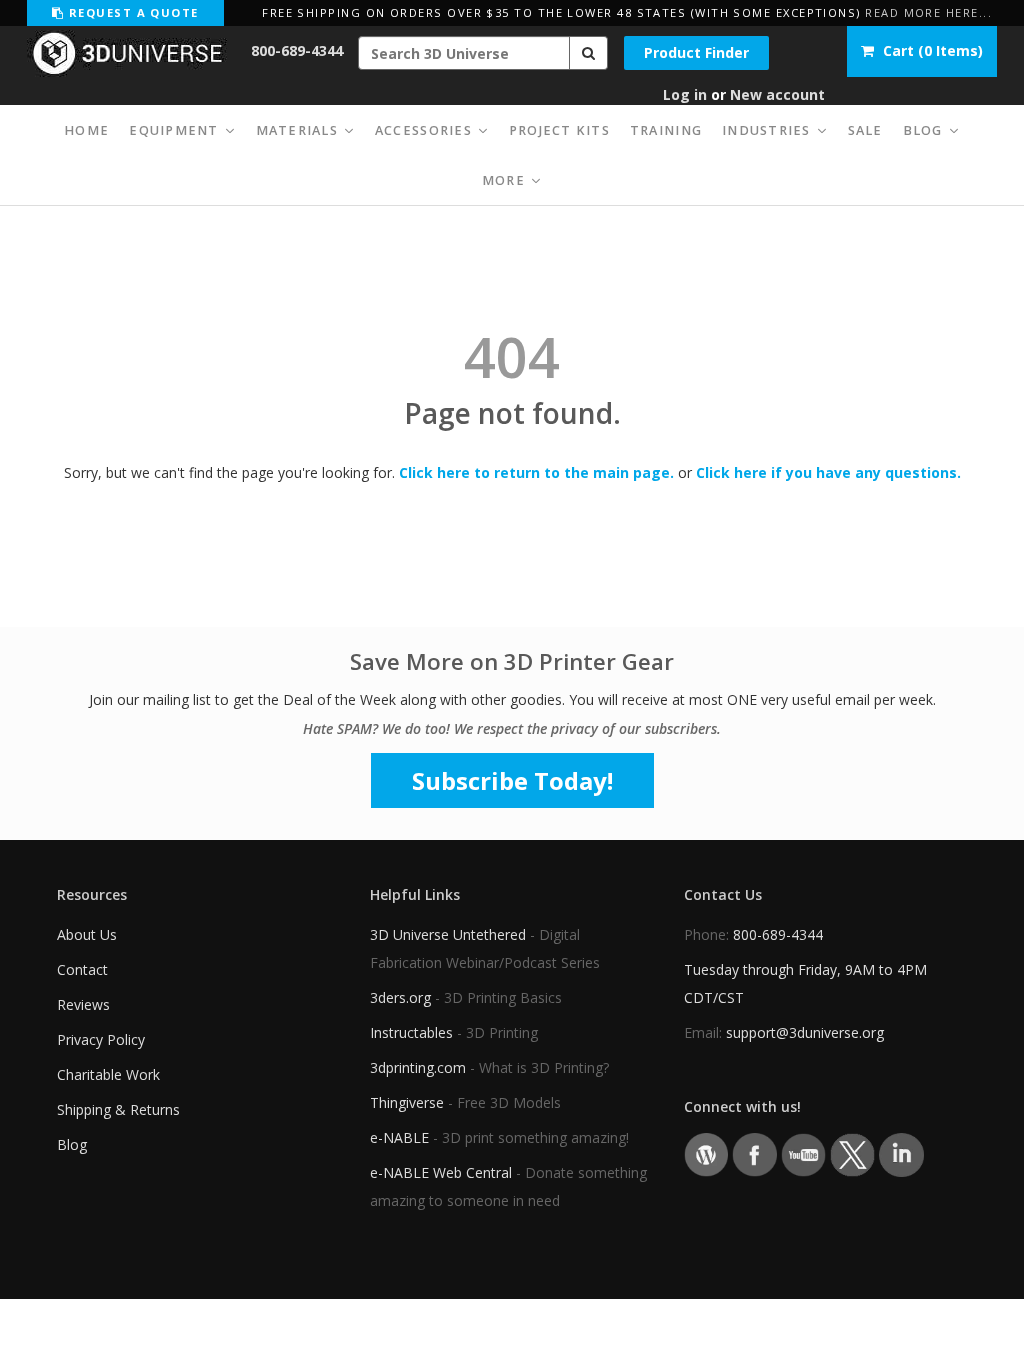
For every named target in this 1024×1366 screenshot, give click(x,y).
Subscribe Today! (512, 780)
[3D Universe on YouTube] (803, 1153)
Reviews (83, 1004)
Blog (72, 1144)
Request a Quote (131, 12)
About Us (87, 934)
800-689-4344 (297, 50)
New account (777, 94)
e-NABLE (399, 1137)
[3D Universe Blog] (706, 1153)
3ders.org (400, 997)
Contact (82, 969)
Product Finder (696, 52)
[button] (589, 53)
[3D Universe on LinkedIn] (901, 1153)
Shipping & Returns (118, 1109)
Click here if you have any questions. (828, 472)
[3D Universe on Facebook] (754, 1153)
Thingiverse (407, 1102)
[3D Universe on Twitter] (852, 1153)
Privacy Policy (101, 1039)
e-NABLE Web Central (441, 1172)
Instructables (411, 1032)
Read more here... (928, 12)
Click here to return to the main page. (536, 472)
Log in (685, 94)
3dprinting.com (418, 1067)
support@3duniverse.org (805, 1032)
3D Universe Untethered (448, 934)
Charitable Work (108, 1074)
